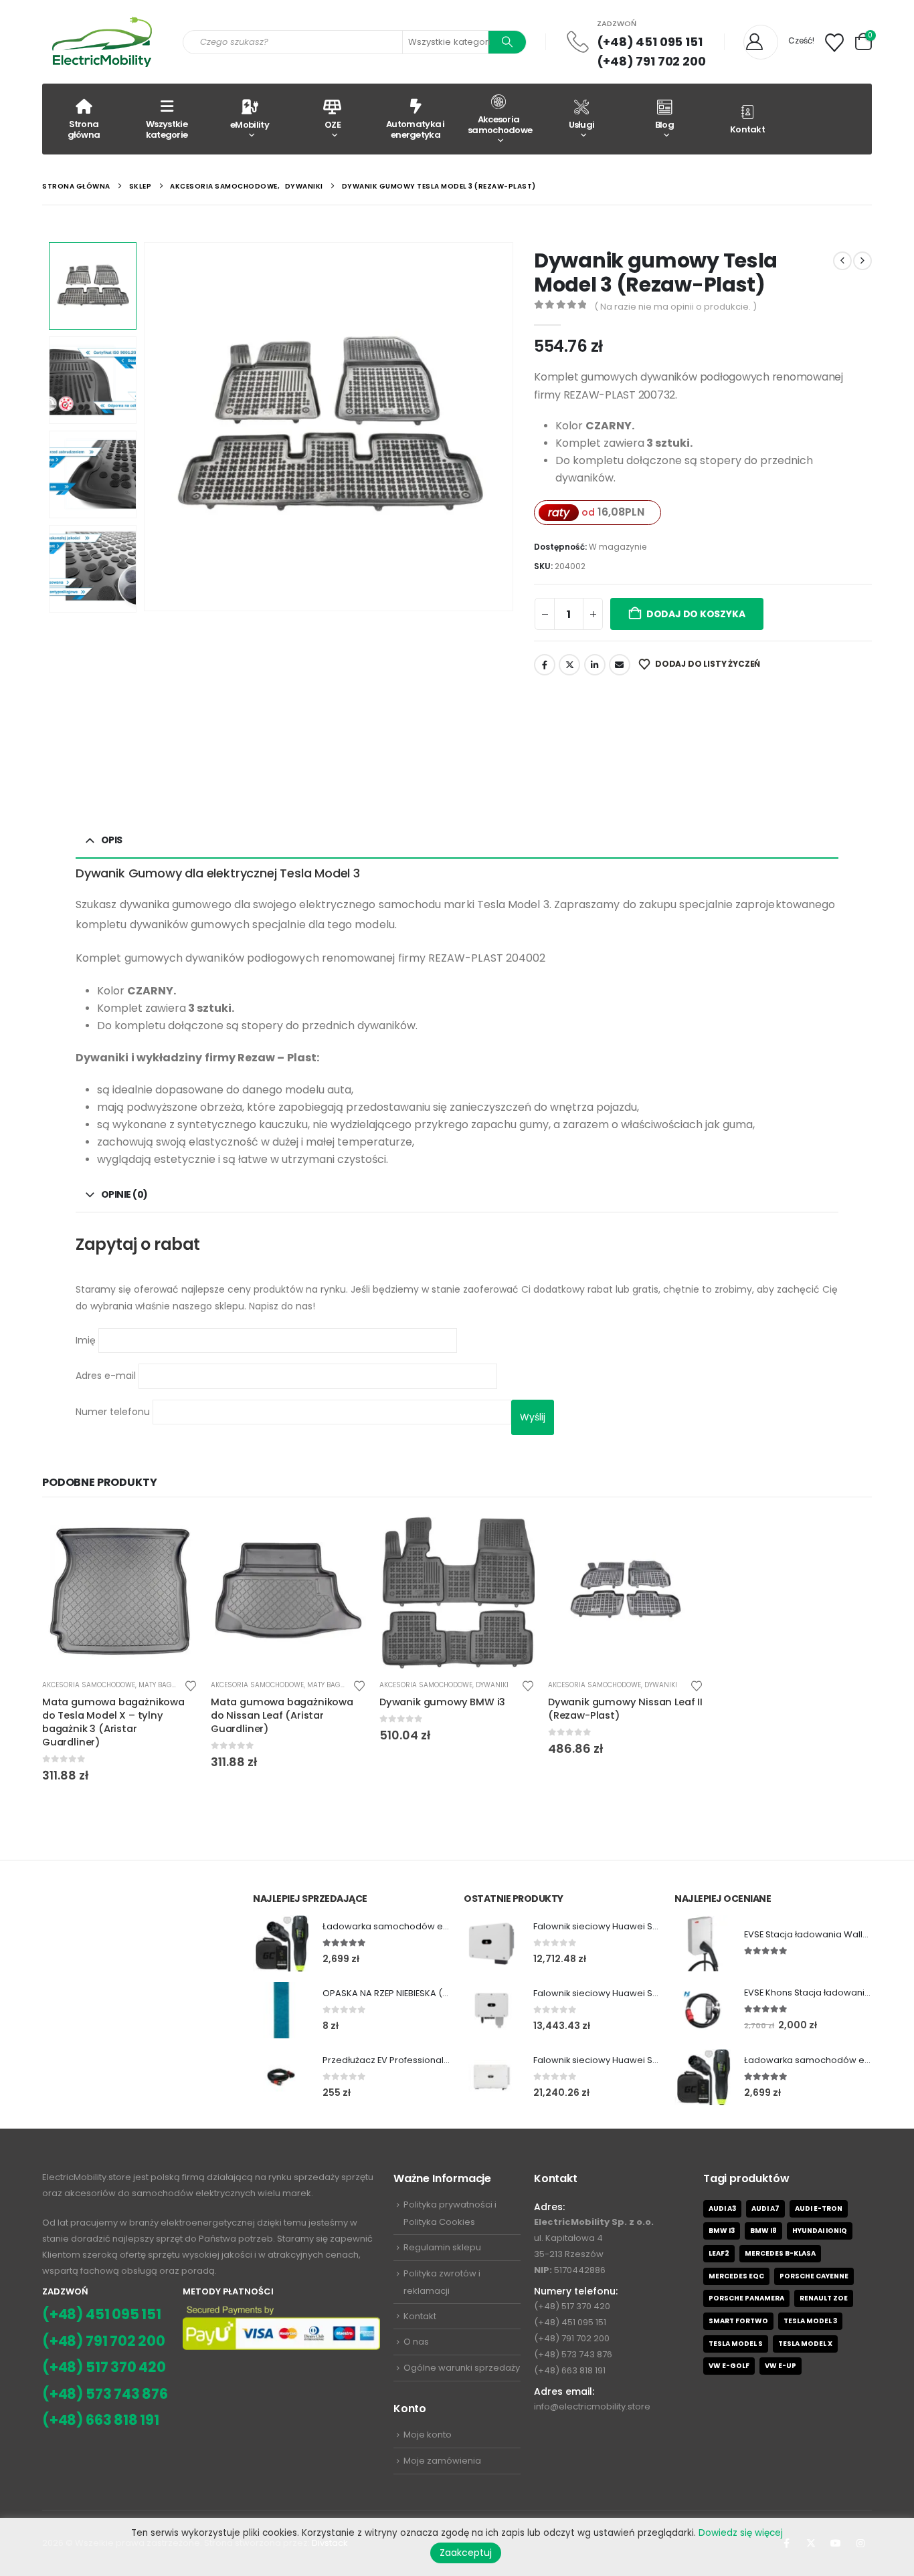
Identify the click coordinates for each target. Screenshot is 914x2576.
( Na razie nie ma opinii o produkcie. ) (675, 307)
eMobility (250, 125)
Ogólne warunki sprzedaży (462, 2368)
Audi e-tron (819, 2209)
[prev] (842, 261)
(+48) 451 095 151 (650, 42)
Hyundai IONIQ (820, 2231)
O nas (416, 2342)
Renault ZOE (824, 2298)
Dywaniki (492, 1685)
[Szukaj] (507, 42)
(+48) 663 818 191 (101, 2420)
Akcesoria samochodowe (500, 125)
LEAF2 (719, 2253)
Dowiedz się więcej (741, 2533)
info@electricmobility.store (592, 2406)
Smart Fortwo (738, 2321)
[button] (147, 427)
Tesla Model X (805, 2344)
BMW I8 (763, 2231)
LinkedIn (595, 665)
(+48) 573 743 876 (105, 2394)
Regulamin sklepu (442, 2247)
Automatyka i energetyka (416, 129)
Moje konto (428, 2435)
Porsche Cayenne (814, 2276)
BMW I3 (722, 2231)
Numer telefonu (114, 1411)
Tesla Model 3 (810, 2321)
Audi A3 (722, 2209)
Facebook (545, 665)
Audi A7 (765, 2209)
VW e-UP (781, 2366)
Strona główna (84, 129)
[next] (862, 261)
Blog (664, 125)
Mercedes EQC (736, 2276)
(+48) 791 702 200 (651, 61)
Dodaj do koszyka (696, 614)
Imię (87, 1339)
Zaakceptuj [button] (466, 2553)
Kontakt (747, 129)
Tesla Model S (736, 2344)
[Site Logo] (102, 42)
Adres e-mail (107, 1376)
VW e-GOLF (729, 2366)
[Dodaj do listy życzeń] (191, 1685)
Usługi (582, 125)
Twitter (569, 665)
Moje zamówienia (442, 2461)
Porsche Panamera (746, 2298)
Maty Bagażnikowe (172, 1685)
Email (620, 665)
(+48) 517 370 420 (104, 2367)
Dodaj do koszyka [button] (175, 1535)
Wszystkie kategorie (167, 129)
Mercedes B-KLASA (780, 2253)
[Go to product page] (120, 1591)
